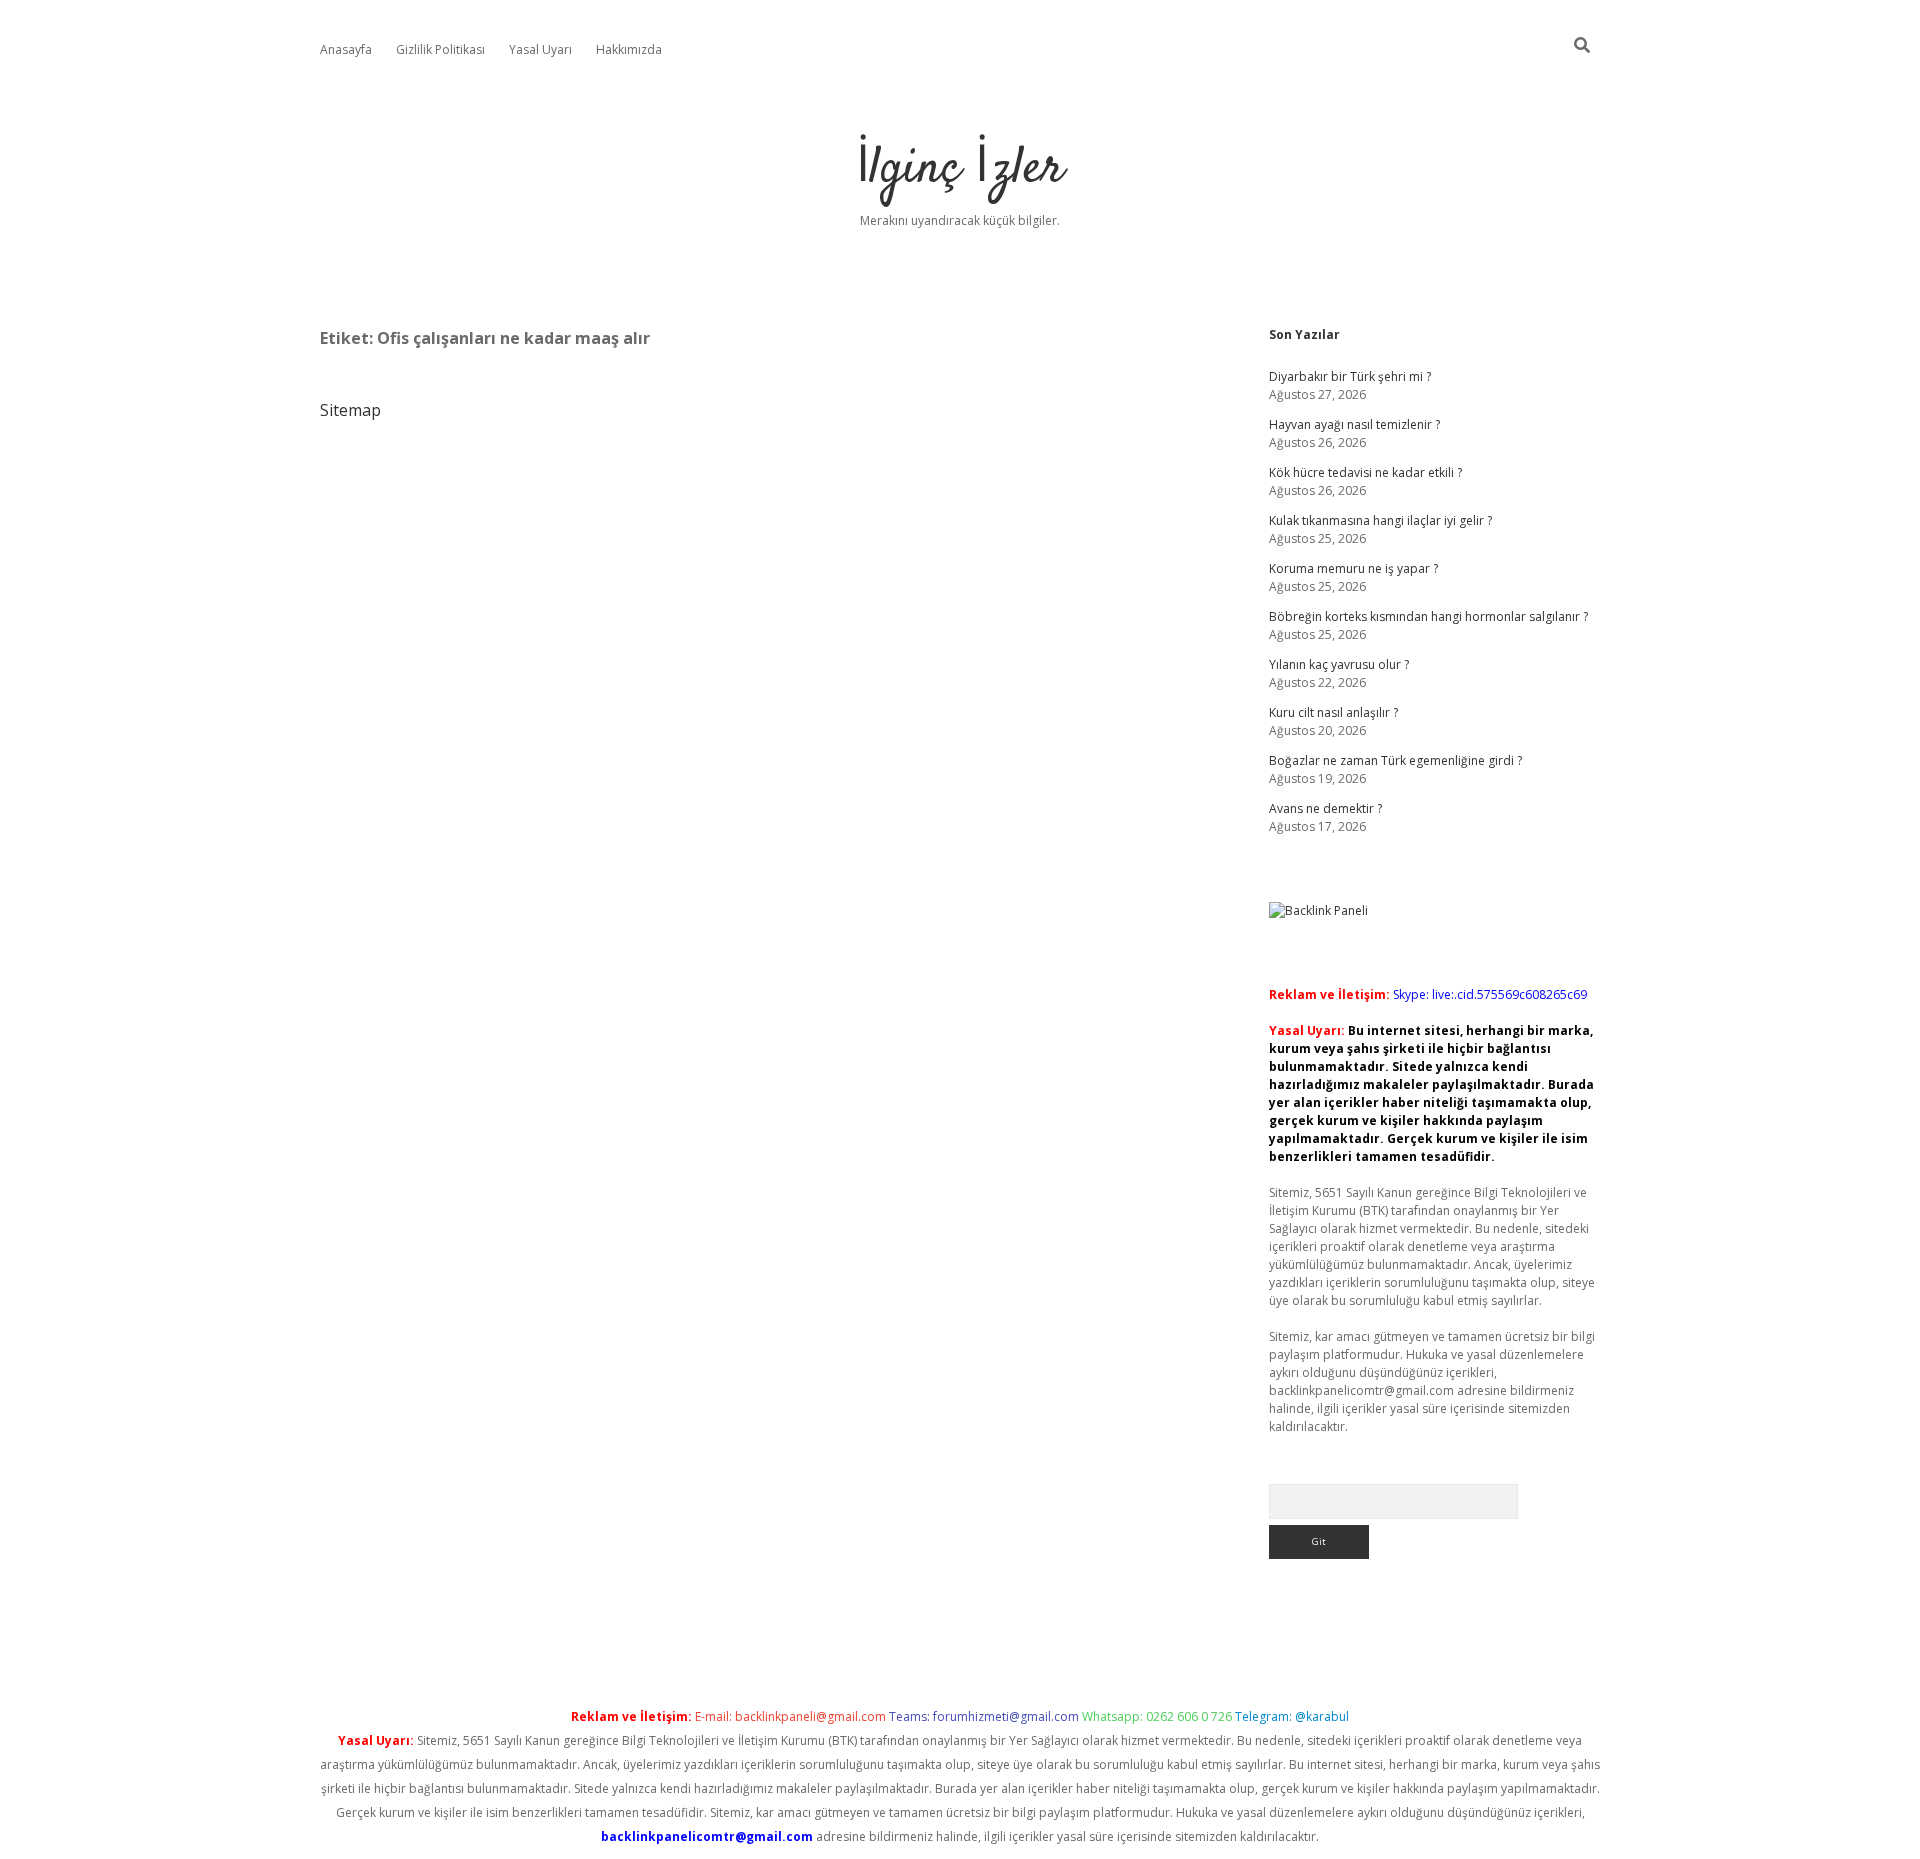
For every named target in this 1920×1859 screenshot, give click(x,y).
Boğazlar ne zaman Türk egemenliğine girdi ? (1395, 760)
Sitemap (350, 410)
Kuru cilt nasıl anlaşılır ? (1333, 712)
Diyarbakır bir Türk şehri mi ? (1350, 376)
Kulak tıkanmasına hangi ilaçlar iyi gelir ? (1380, 520)
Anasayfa (346, 49)
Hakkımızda (629, 49)
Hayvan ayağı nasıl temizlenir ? (1354, 424)
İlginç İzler (960, 169)
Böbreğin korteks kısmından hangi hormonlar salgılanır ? (1428, 616)
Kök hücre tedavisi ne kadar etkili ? (1365, 472)
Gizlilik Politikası (440, 49)
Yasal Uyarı (540, 49)
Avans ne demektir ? (1325, 808)
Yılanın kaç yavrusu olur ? (1339, 664)
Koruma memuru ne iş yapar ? (1353, 568)
